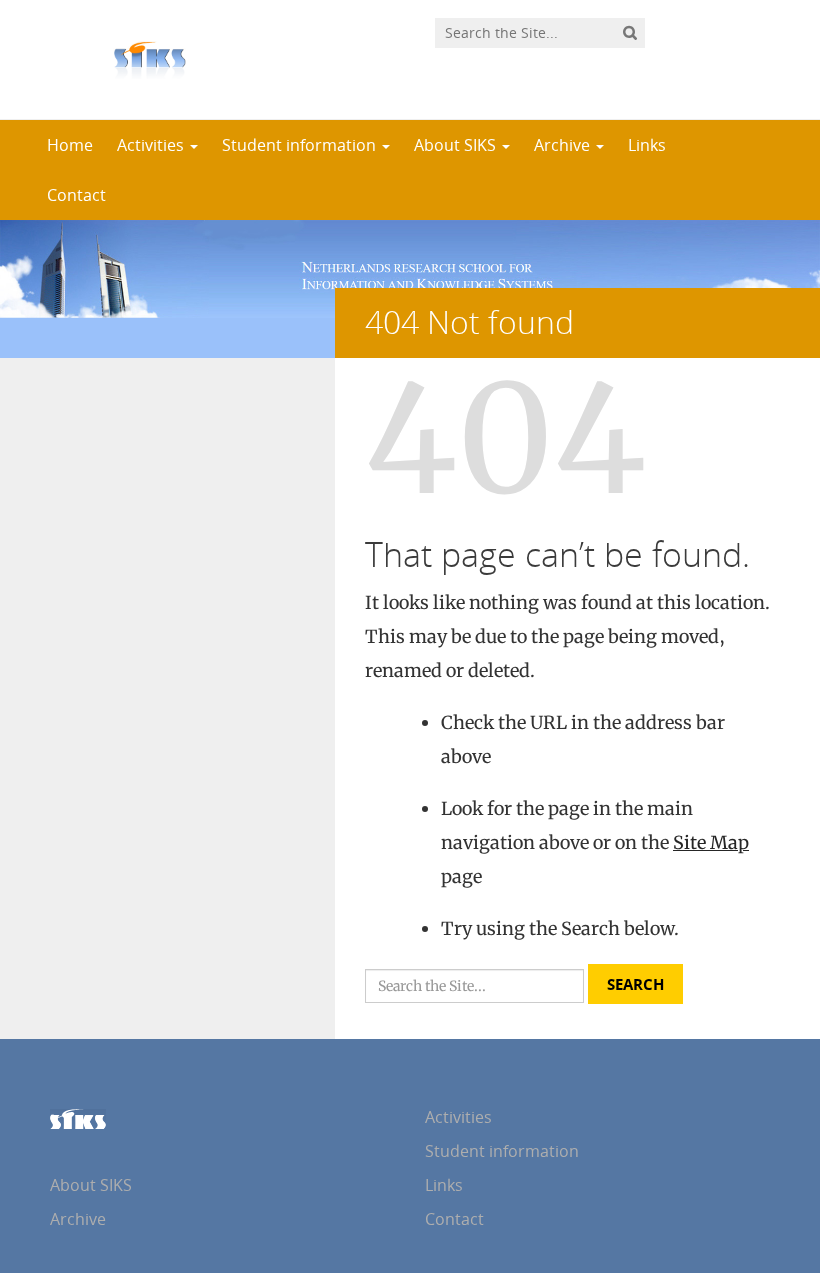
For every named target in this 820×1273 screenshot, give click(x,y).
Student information (301, 145)
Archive (564, 145)
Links (647, 145)
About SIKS (457, 145)
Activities (152, 145)
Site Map (711, 842)
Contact (76, 195)
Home (70, 145)
